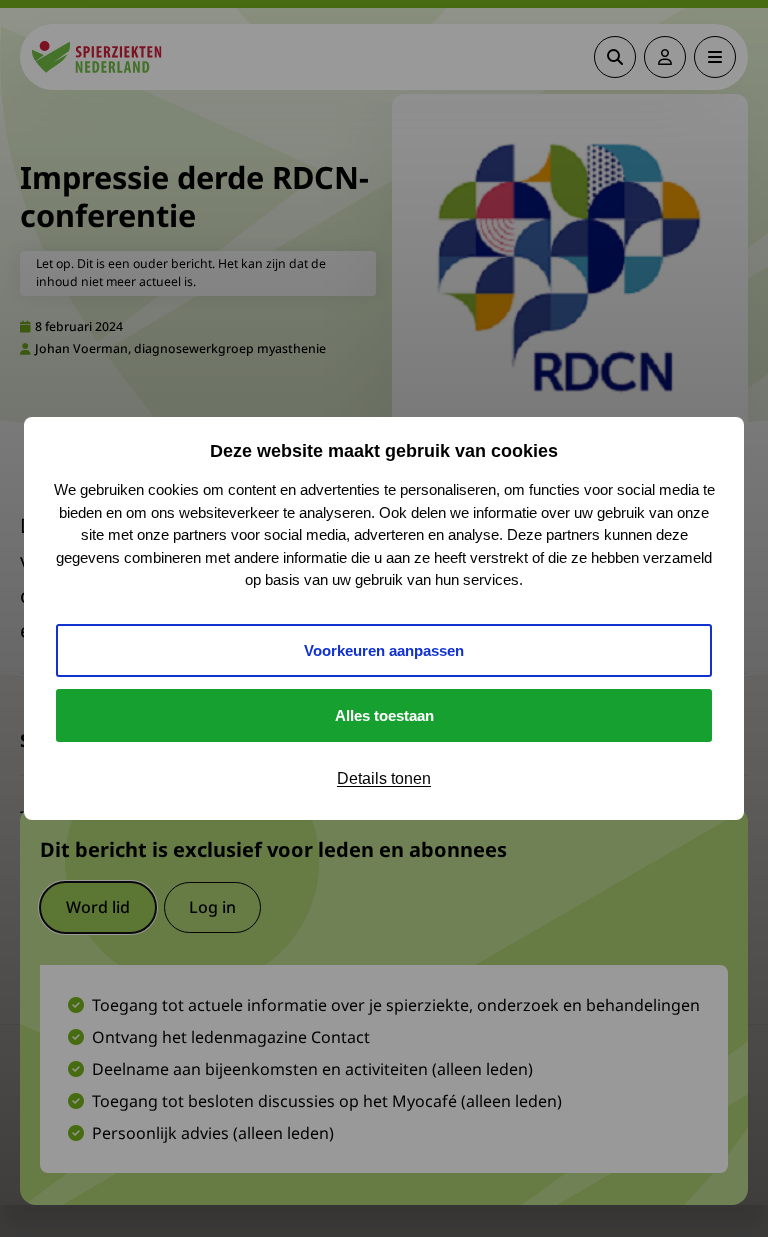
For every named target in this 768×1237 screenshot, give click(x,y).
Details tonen (384, 778)
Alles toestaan (384, 715)
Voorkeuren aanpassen (384, 650)
